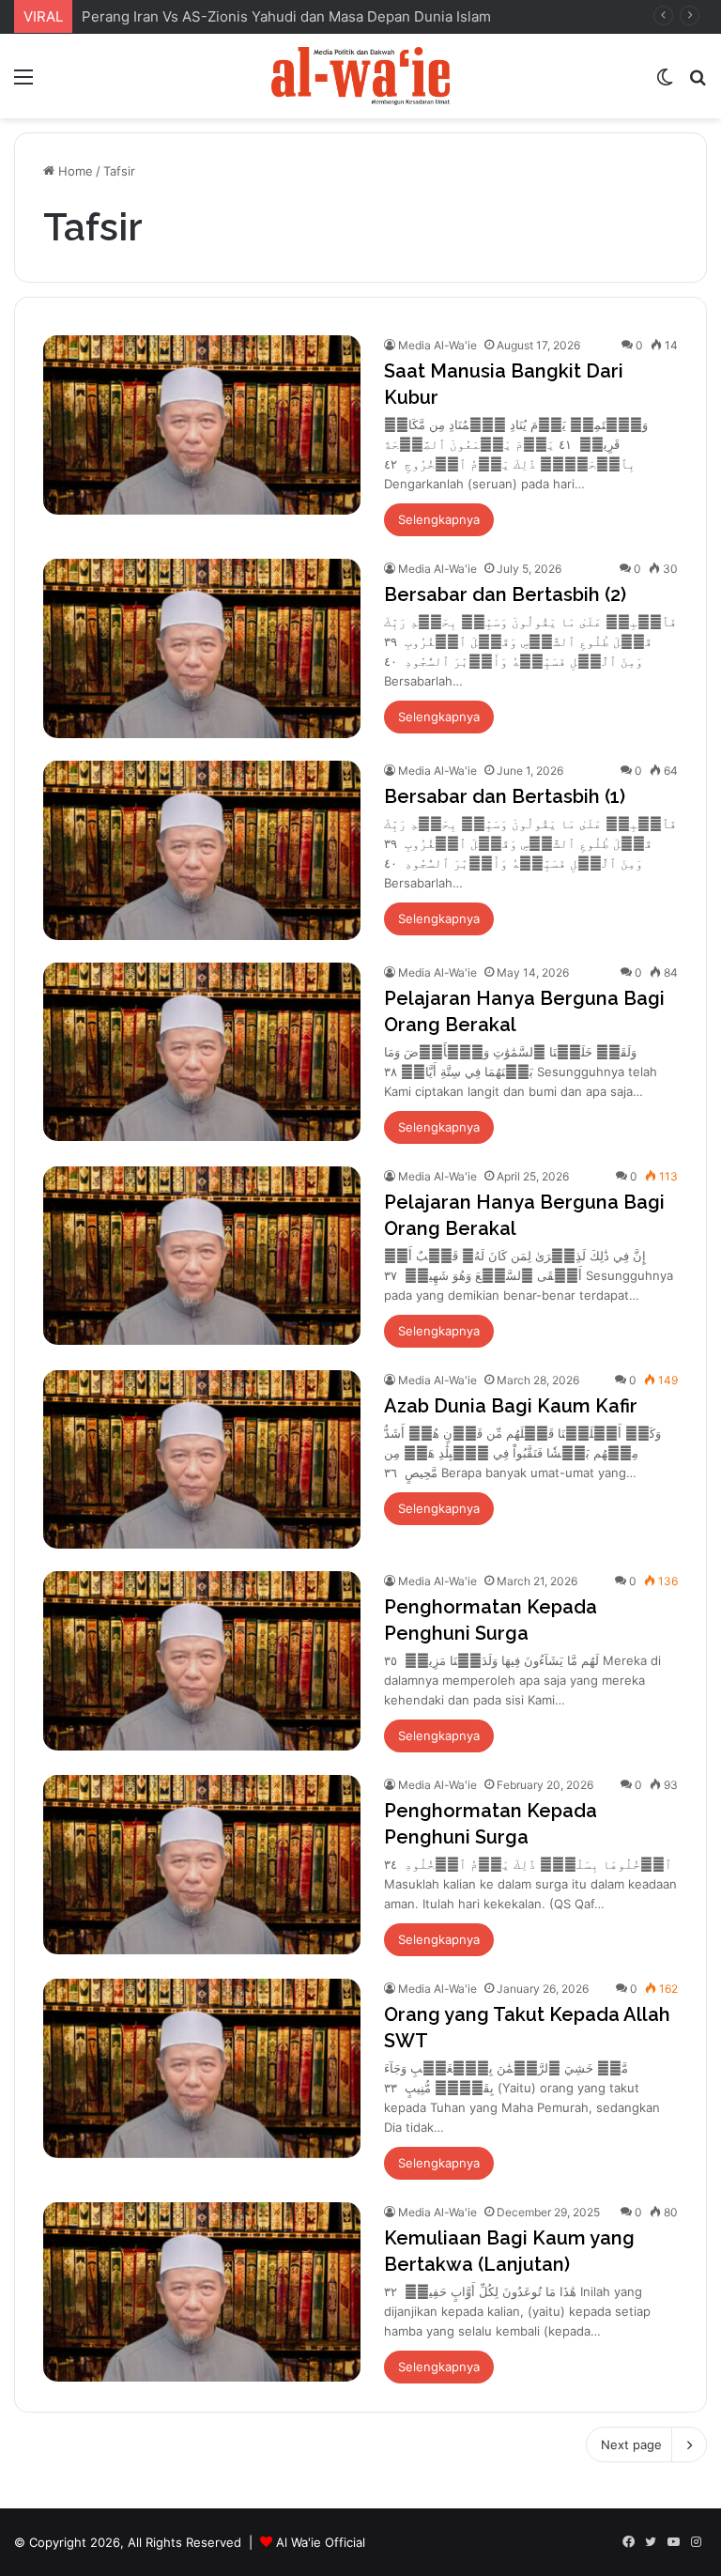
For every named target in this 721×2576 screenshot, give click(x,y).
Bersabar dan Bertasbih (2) (505, 594)
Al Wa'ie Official (321, 2542)
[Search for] (698, 83)
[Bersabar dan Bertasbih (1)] (202, 850)
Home (74, 171)
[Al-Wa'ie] (360, 76)
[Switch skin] (665, 83)
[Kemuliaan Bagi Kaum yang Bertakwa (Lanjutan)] (202, 2292)
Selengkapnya (439, 519)
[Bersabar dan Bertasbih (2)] (202, 648)
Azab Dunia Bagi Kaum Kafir (511, 1406)
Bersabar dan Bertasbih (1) (505, 796)
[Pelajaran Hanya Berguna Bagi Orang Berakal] (202, 1052)
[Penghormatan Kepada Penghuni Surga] (202, 1661)
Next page (631, 2445)
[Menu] (23, 83)
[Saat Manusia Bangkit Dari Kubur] (202, 425)
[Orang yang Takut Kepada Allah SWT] (202, 2068)
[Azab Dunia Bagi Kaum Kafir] (202, 1460)
